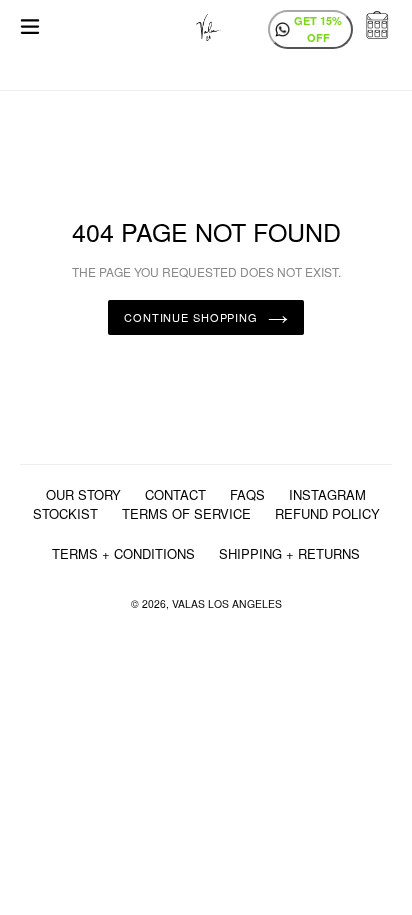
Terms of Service (186, 513)
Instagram (327, 494)
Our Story (83, 494)
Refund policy (327, 513)
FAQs (247, 494)
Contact (175, 494)
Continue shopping (191, 317)
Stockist (65, 513)
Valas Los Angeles (227, 603)
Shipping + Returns (289, 553)
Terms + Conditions (123, 553)
